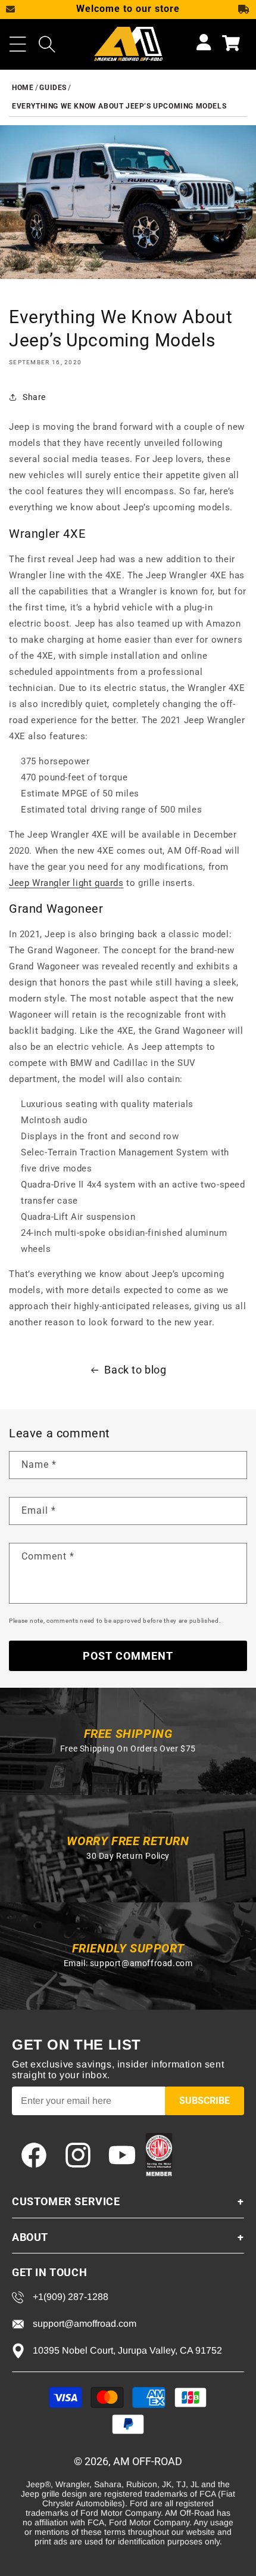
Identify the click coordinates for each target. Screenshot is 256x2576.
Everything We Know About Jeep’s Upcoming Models (119, 106)
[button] (18, 44)
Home (23, 88)
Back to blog (135, 1370)
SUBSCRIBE (205, 2101)
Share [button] (34, 397)
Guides (53, 88)
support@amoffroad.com (141, 1963)
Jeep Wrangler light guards (66, 883)
